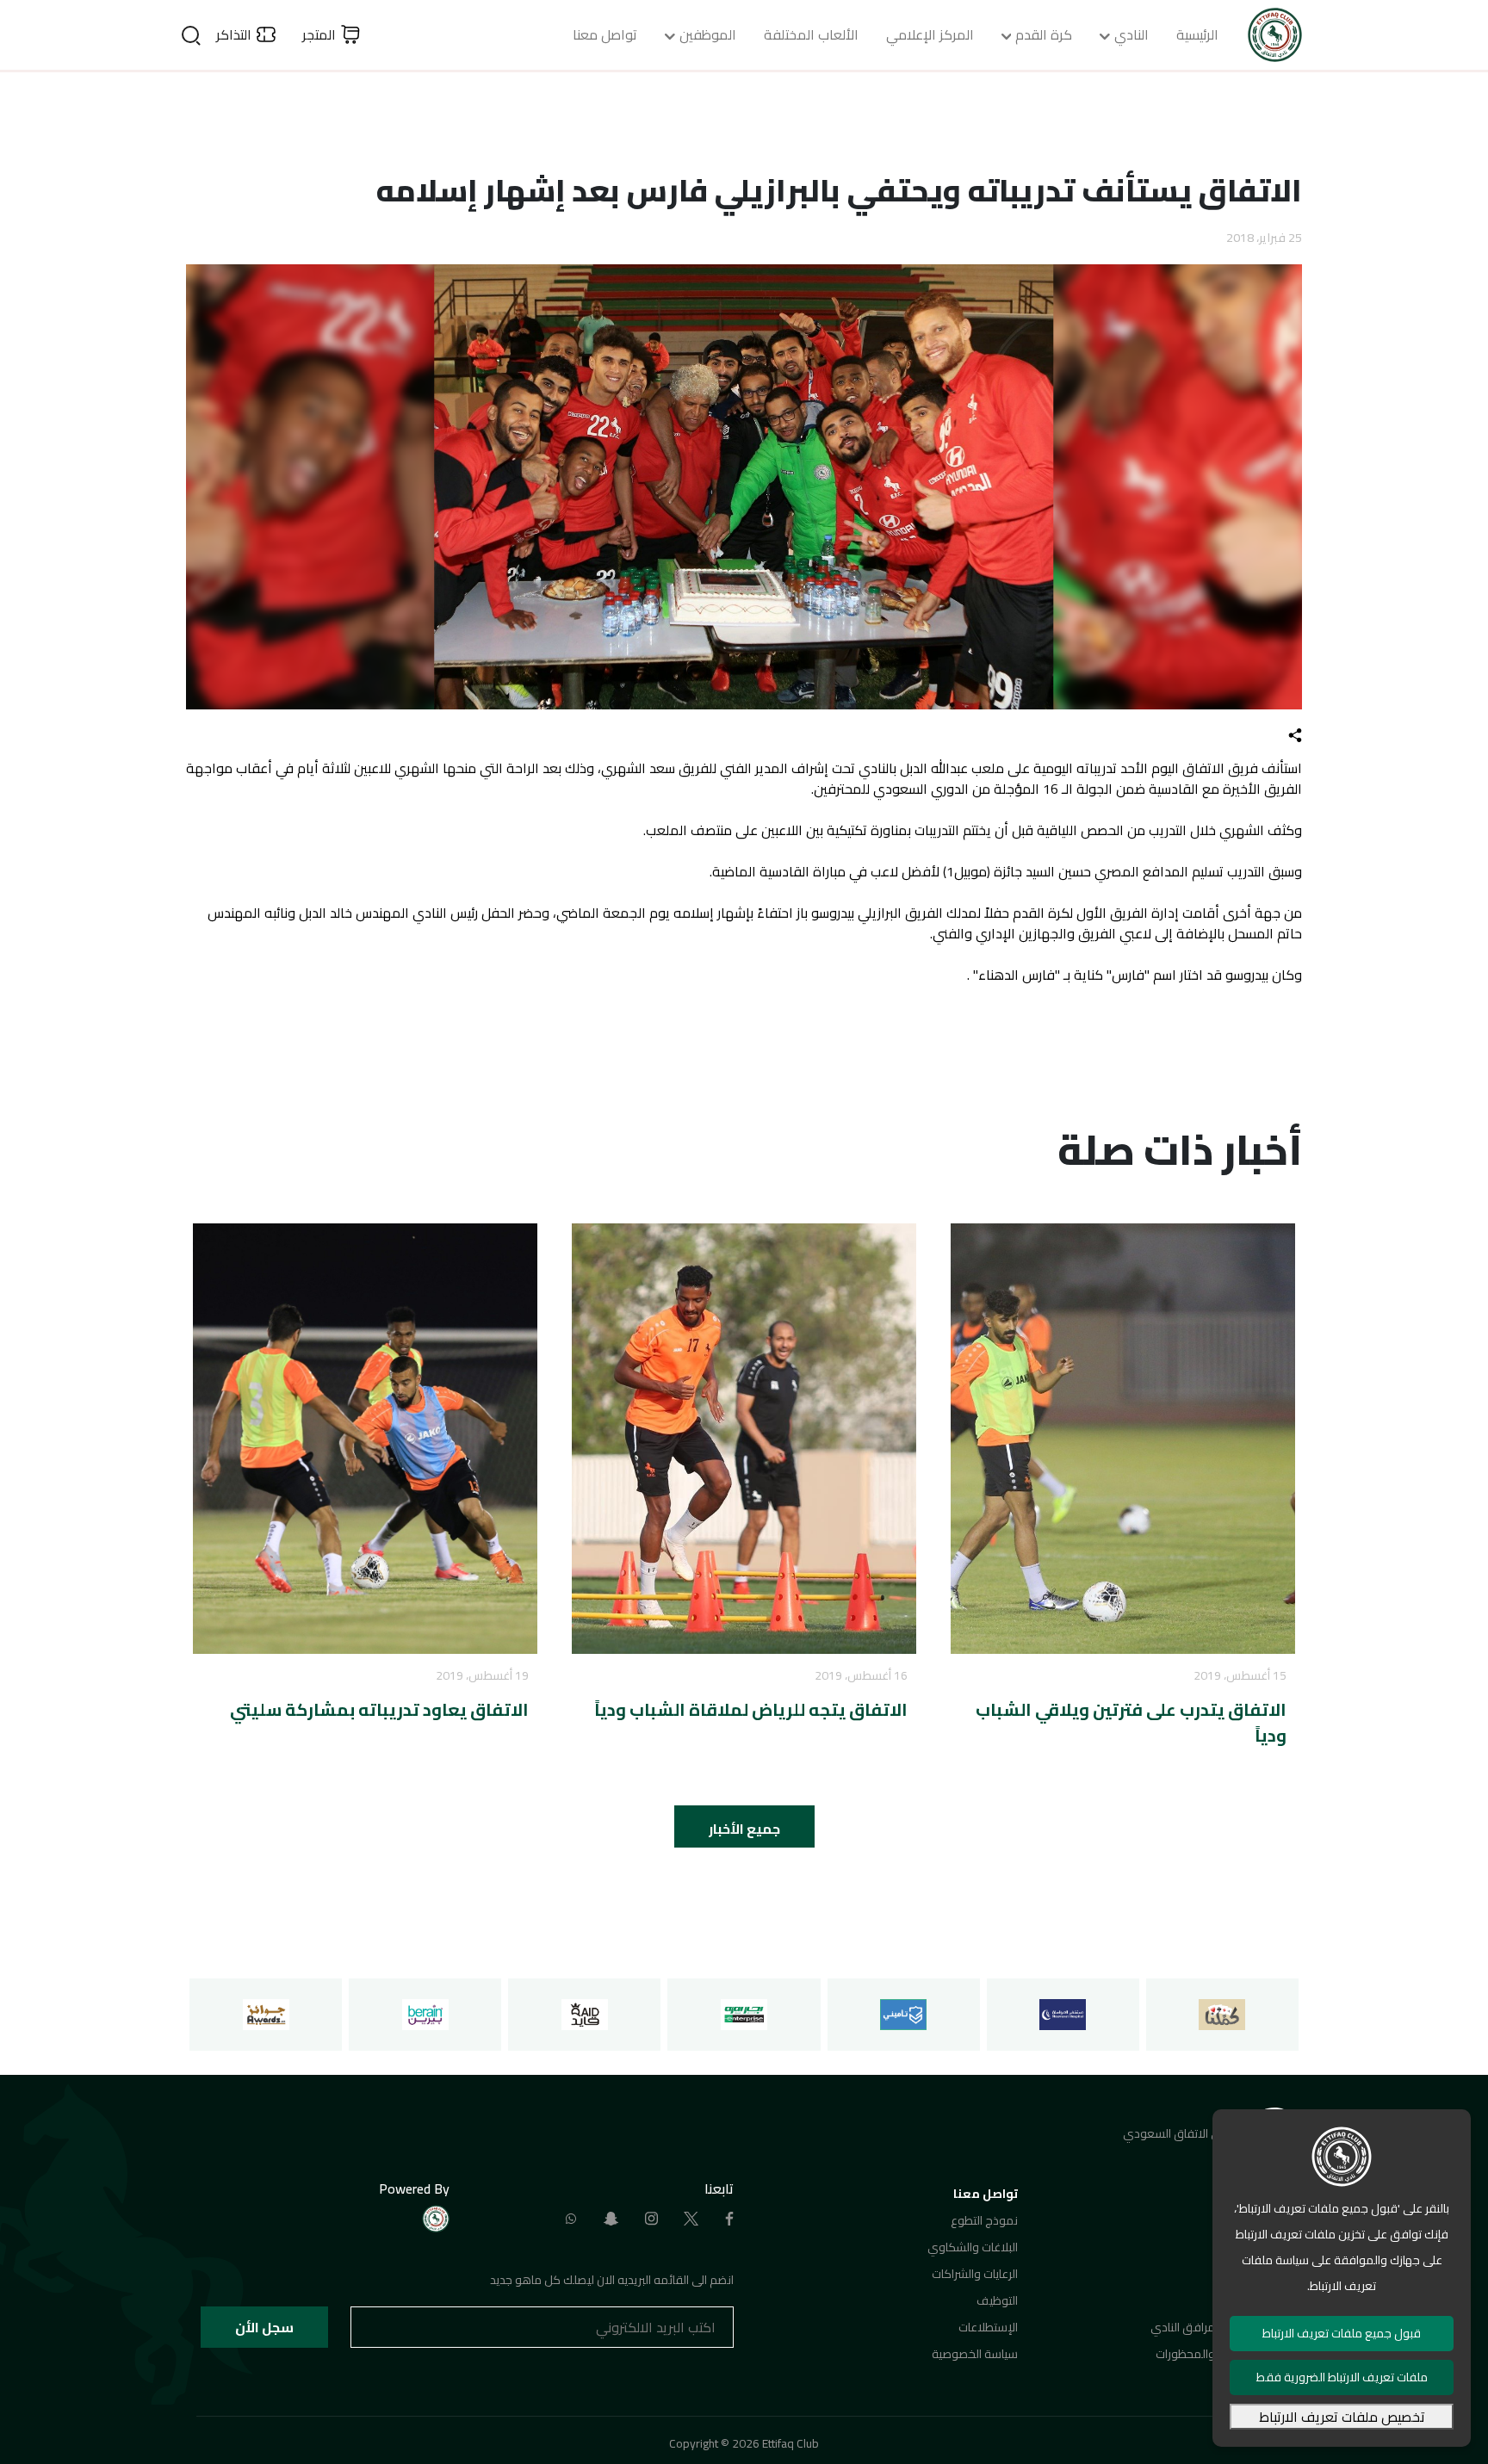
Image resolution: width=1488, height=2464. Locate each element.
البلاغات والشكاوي (973, 2247)
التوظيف (997, 2300)
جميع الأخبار (744, 1829)
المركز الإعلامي (930, 34)
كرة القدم (1044, 34)
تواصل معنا (605, 34)
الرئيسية (1197, 34)
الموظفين (708, 34)
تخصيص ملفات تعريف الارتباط (1342, 2417)
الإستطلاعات (988, 2327)
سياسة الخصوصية (975, 2354)
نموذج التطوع (984, 2220)
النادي (1131, 34)
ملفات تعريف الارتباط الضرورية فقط (1342, 2377)
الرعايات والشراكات (975, 2274)
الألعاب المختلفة (811, 34)
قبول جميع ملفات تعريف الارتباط (1342, 2333)
